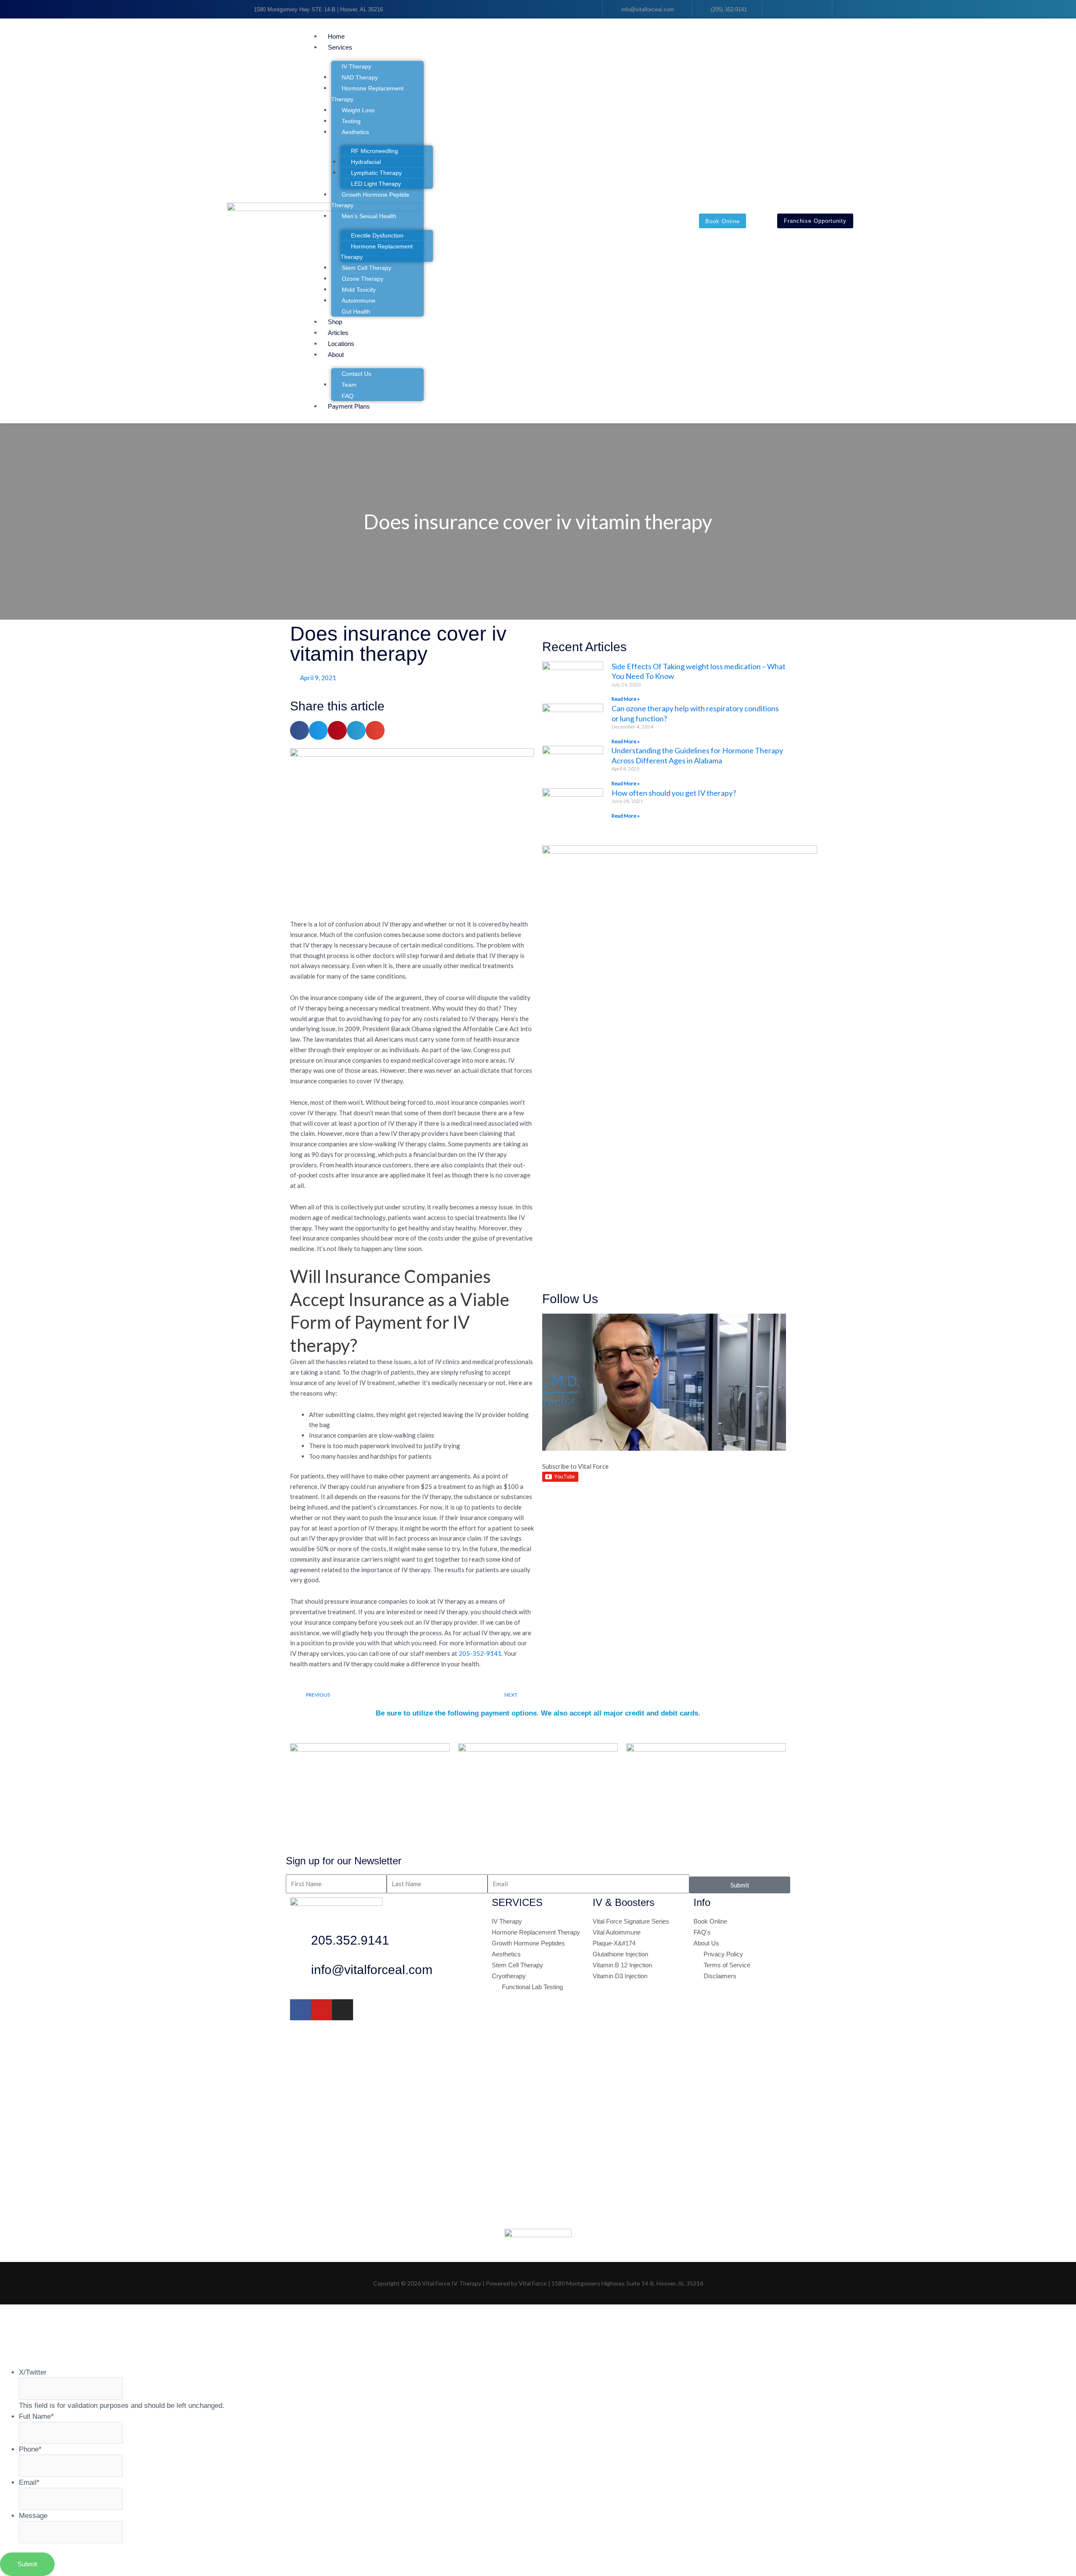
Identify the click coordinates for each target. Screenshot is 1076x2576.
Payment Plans (349, 406)
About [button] (336, 355)
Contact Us (356, 374)
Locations (341, 344)
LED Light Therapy (376, 184)
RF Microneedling (374, 151)
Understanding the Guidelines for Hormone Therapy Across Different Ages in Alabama (697, 755)
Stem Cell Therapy (367, 268)
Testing (351, 121)
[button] (458, 26)
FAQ (348, 396)
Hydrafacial (366, 162)
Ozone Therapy (363, 279)
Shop (335, 322)
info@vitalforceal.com (372, 1970)
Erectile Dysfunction (377, 235)
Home (336, 36)
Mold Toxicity (359, 290)
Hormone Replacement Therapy (367, 94)
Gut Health (356, 311)
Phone (30, 2449)
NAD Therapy (360, 77)
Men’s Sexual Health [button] (369, 216)
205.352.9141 (350, 1940)
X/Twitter (33, 2372)
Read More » (626, 699)
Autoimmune (359, 301)
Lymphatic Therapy (376, 173)
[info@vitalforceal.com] (301, 1972)
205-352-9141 (480, 1653)
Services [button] (340, 47)
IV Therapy (356, 66)
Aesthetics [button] (355, 132)
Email (29, 2482)
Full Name (36, 2416)
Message (33, 2515)
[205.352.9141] (301, 1943)
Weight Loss (358, 110)
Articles (338, 333)
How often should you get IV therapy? (674, 793)
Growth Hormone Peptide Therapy (370, 200)
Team (349, 385)
